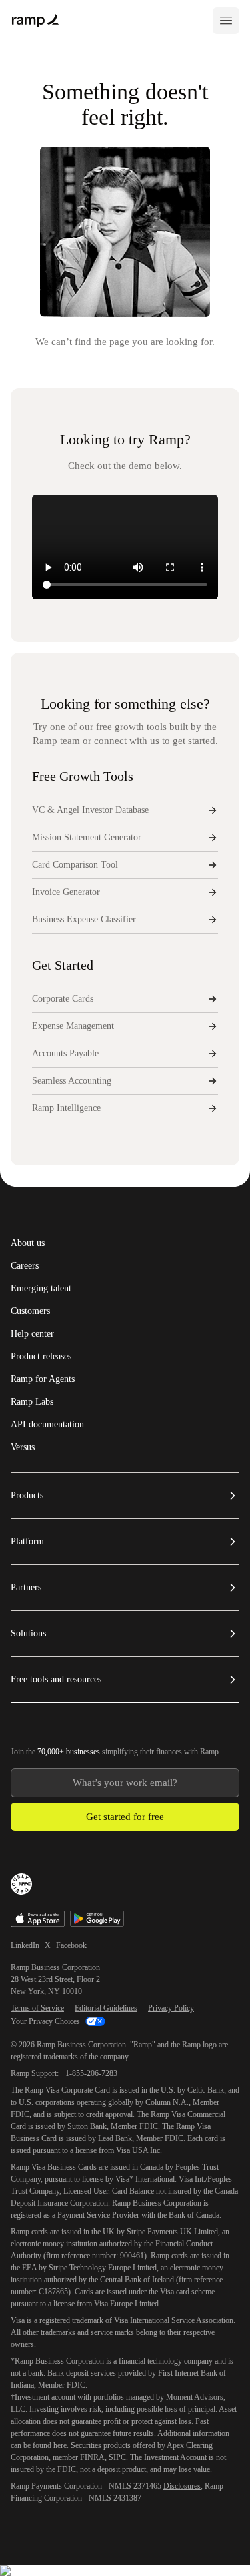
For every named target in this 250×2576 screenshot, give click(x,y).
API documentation (47, 1425)
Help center (32, 1334)
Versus (23, 1447)
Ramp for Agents (43, 1379)
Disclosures (182, 2486)
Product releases (41, 1357)
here (60, 2445)
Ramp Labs (32, 1402)
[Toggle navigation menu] (226, 21)
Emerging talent (41, 1289)
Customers (30, 1311)
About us (28, 1243)
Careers (25, 1266)
